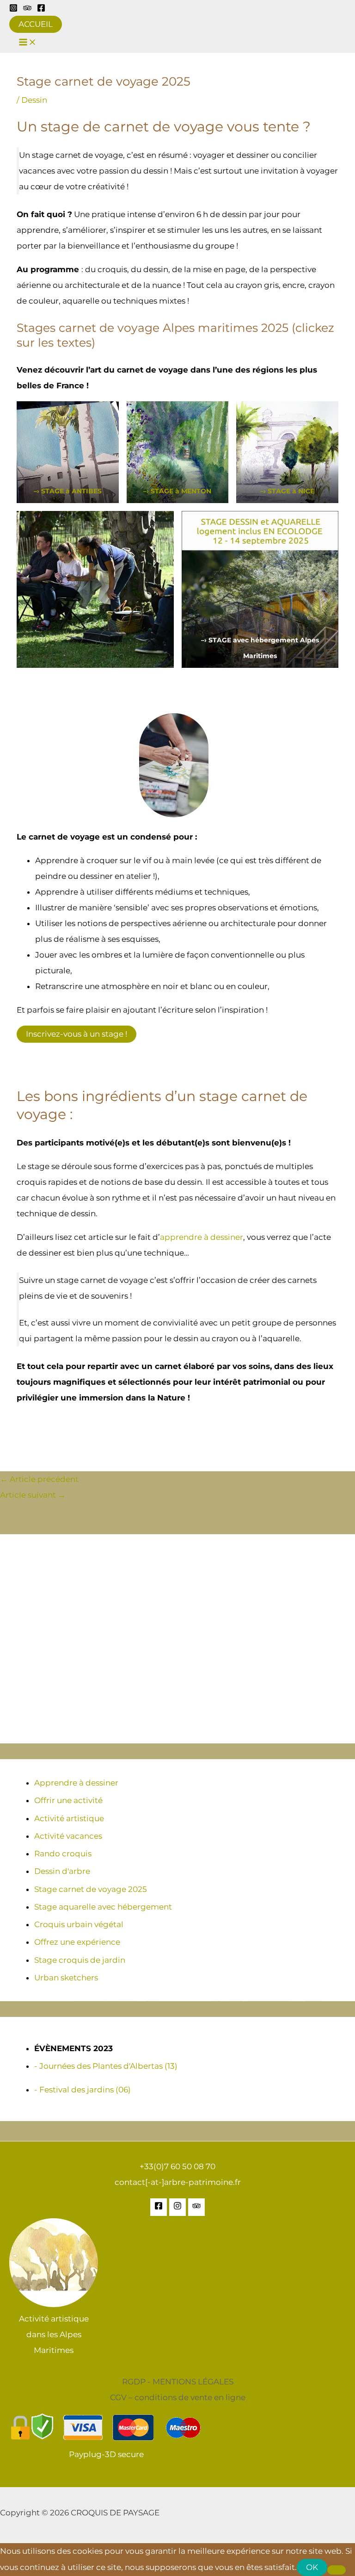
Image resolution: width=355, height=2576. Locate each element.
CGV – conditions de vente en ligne (178, 2397)
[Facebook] (41, 9)
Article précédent (39, 1479)
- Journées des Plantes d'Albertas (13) (106, 2066)
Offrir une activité (68, 1800)
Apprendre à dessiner (76, 1783)
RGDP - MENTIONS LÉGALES (178, 2382)
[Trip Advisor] (27, 9)
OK (312, 2567)
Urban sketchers (66, 1978)
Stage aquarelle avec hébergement (103, 1907)
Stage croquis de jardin (80, 1960)
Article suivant (33, 1495)
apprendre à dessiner (202, 1237)
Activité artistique (69, 1818)
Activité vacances (68, 1836)
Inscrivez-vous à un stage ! (77, 1034)
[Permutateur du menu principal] (28, 43)
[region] (177, 1639)
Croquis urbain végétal (79, 1924)
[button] (36, 24)
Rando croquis (63, 1854)
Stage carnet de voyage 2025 (91, 1889)
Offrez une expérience (77, 1942)
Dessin (34, 100)
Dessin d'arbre (62, 1871)
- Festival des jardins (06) (83, 2090)
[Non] (337, 2570)
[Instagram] (13, 9)
